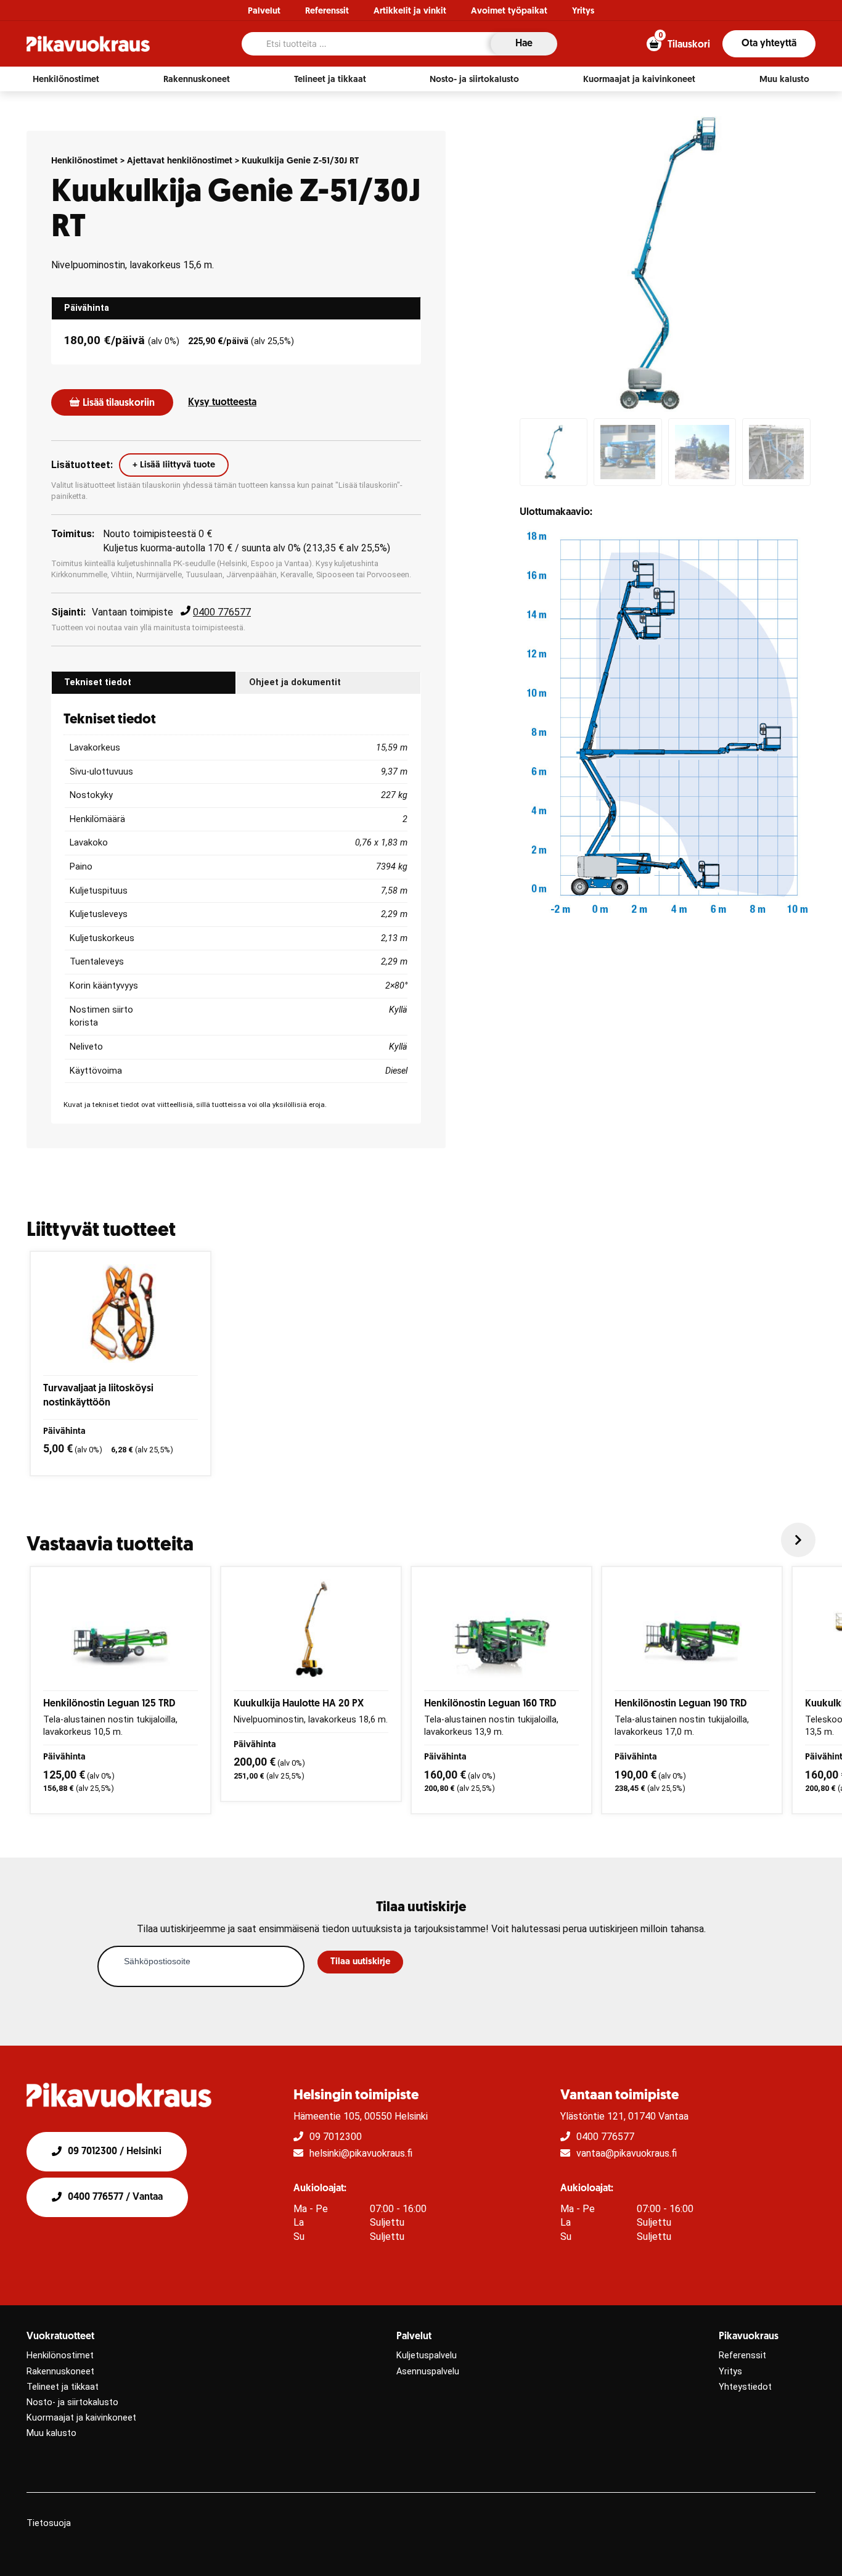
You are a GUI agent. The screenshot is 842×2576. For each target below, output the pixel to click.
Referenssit (327, 11)
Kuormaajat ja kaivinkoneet (81, 2418)
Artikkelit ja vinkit (410, 11)
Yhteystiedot (745, 2387)
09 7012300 (336, 2137)
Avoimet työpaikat (509, 11)
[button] (66, 80)
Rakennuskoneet (60, 2372)
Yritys (583, 11)
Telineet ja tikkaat (63, 2387)
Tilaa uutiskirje (360, 1962)
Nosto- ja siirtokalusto (72, 2402)
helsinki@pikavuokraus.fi (361, 2153)
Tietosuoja (49, 2523)
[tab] (236, 308)
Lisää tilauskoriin (119, 403)
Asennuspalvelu (428, 2372)
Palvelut (264, 11)
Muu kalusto (51, 2433)
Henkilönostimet (84, 161)
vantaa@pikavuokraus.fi (627, 2153)
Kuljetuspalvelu (427, 2356)
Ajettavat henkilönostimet (180, 161)
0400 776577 (222, 612)
